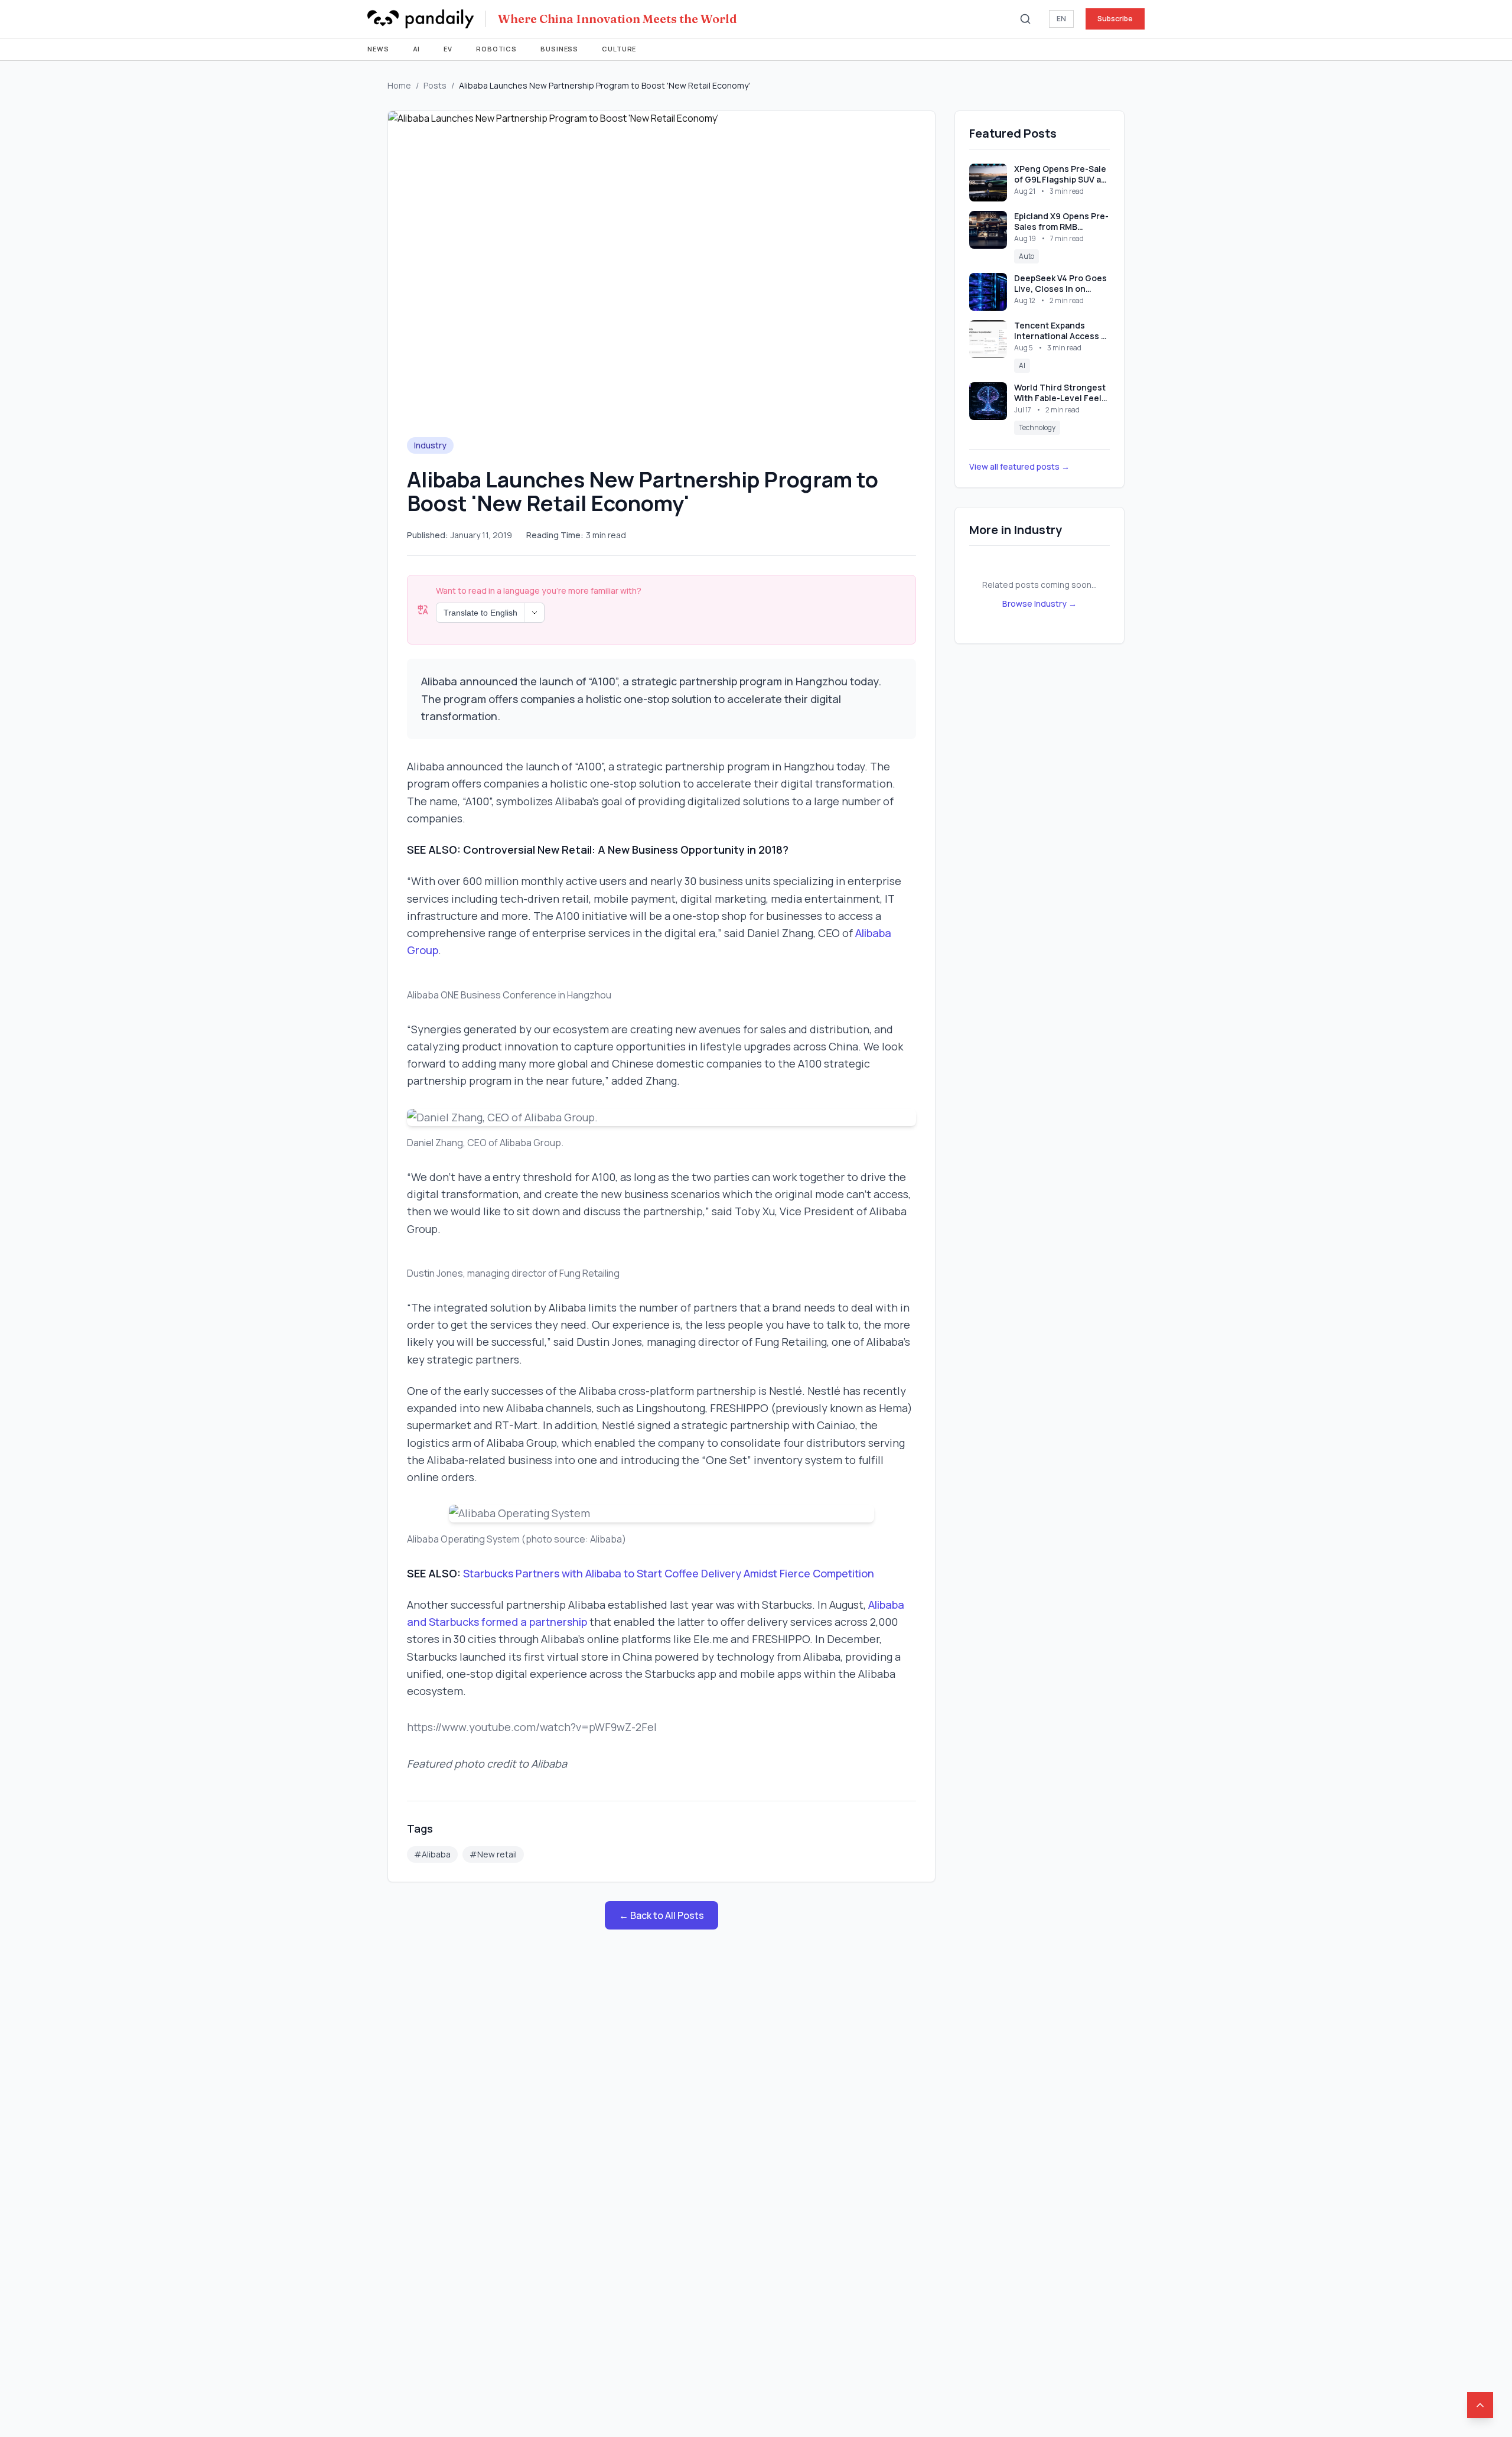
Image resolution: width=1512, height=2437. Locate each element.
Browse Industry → (1039, 603)
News (378, 49)
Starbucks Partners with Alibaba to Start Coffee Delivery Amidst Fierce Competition (669, 1573)
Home (399, 85)
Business (559, 49)
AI (417, 49)
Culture (619, 49)
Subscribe (1115, 19)
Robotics (496, 49)
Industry (430, 445)
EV (448, 49)
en (1061, 19)
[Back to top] (1480, 2405)
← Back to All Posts (661, 1915)
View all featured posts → (1019, 466)
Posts (435, 85)
